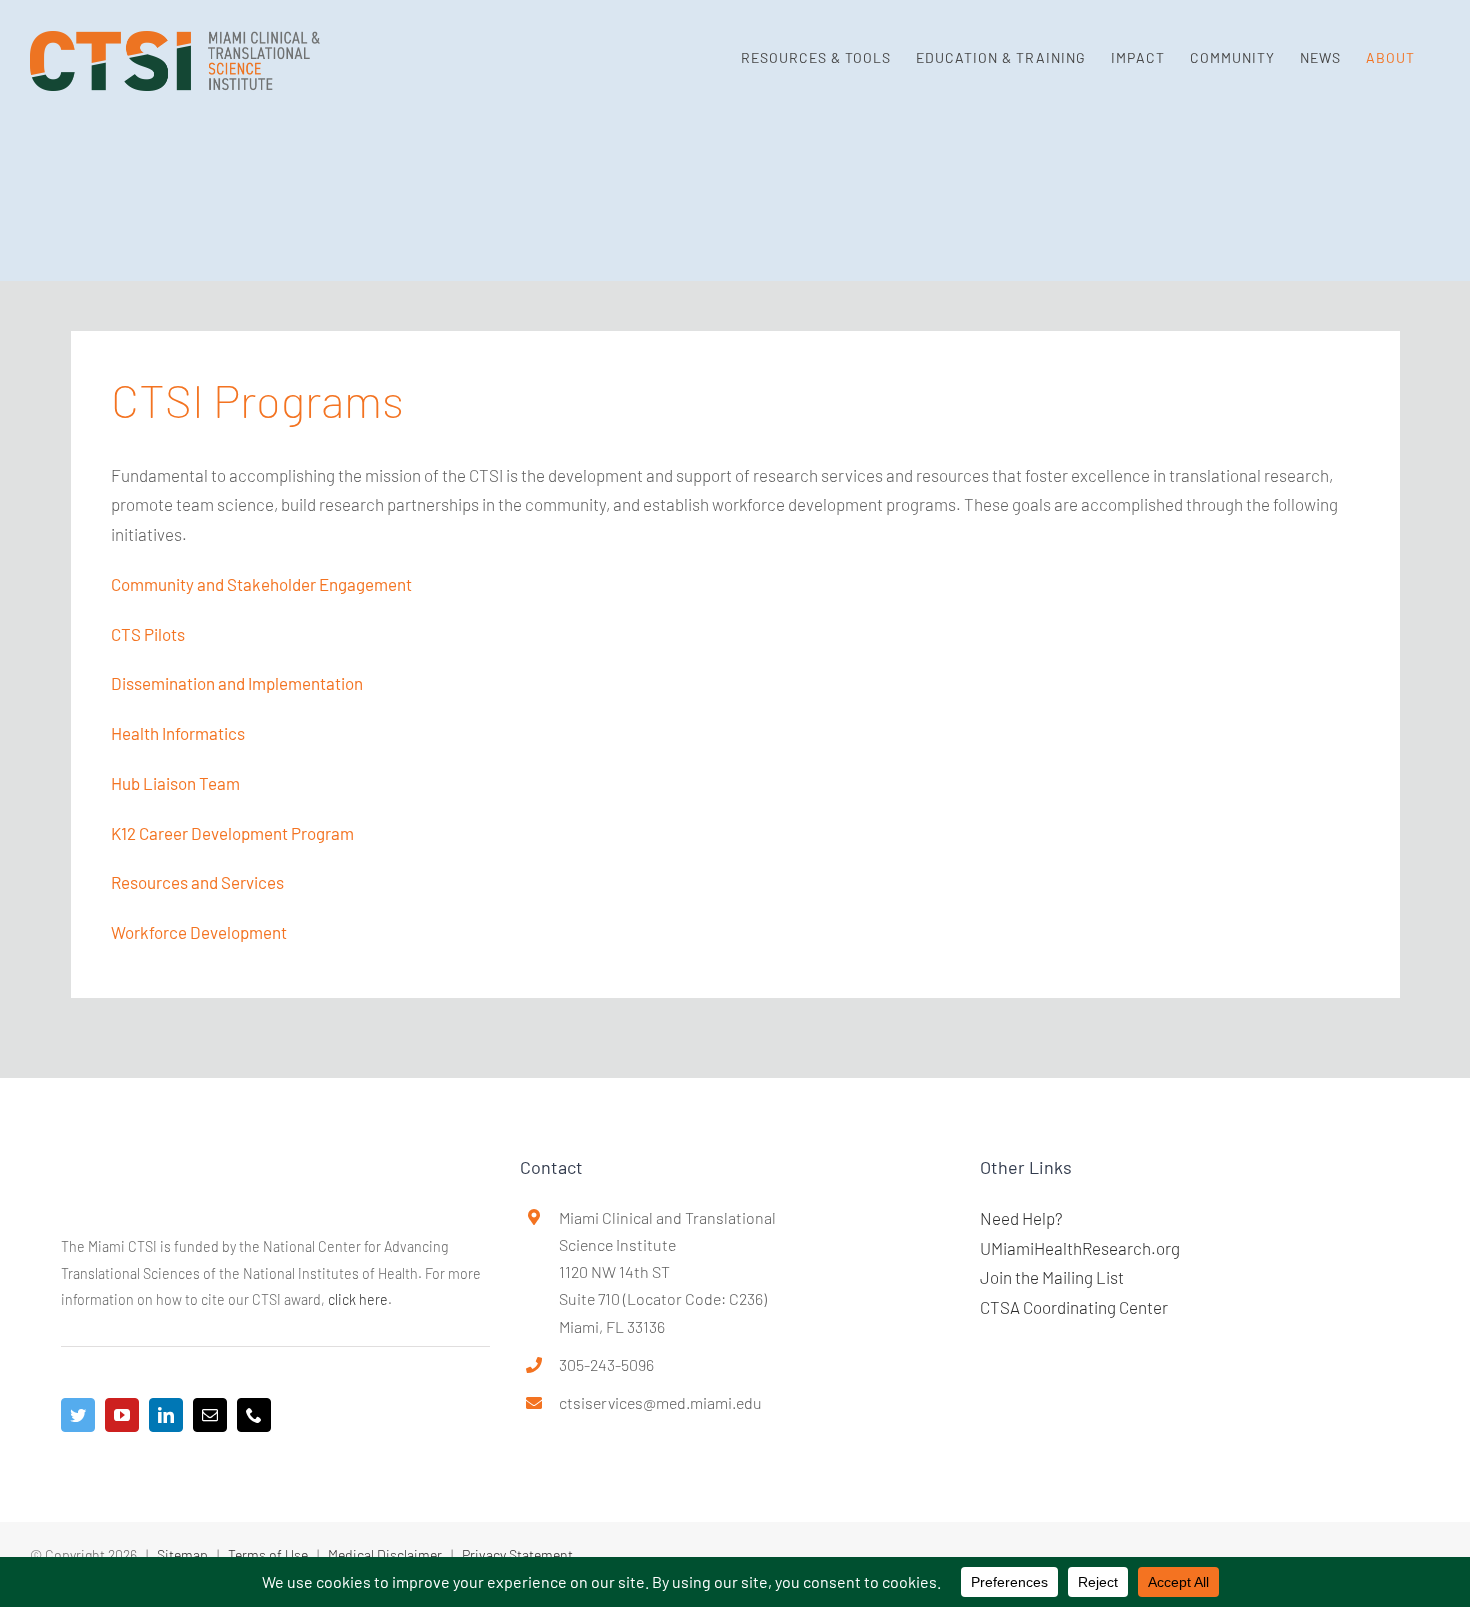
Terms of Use (268, 1554)
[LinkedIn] (166, 1415)
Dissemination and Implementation (237, 683)
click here (358, 1299)
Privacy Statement (517, 1554)
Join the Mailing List (1052, 1277)
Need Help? (1021, 1218)
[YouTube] (122, 1415)
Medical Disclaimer (385, 1554)
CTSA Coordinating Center (1074, 1307)
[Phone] (254, 1415)
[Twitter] (78, 1415)
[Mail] (210, 1415)
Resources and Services (197, 882)
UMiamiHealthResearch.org (1080, 1248)
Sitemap (182, 1554)
